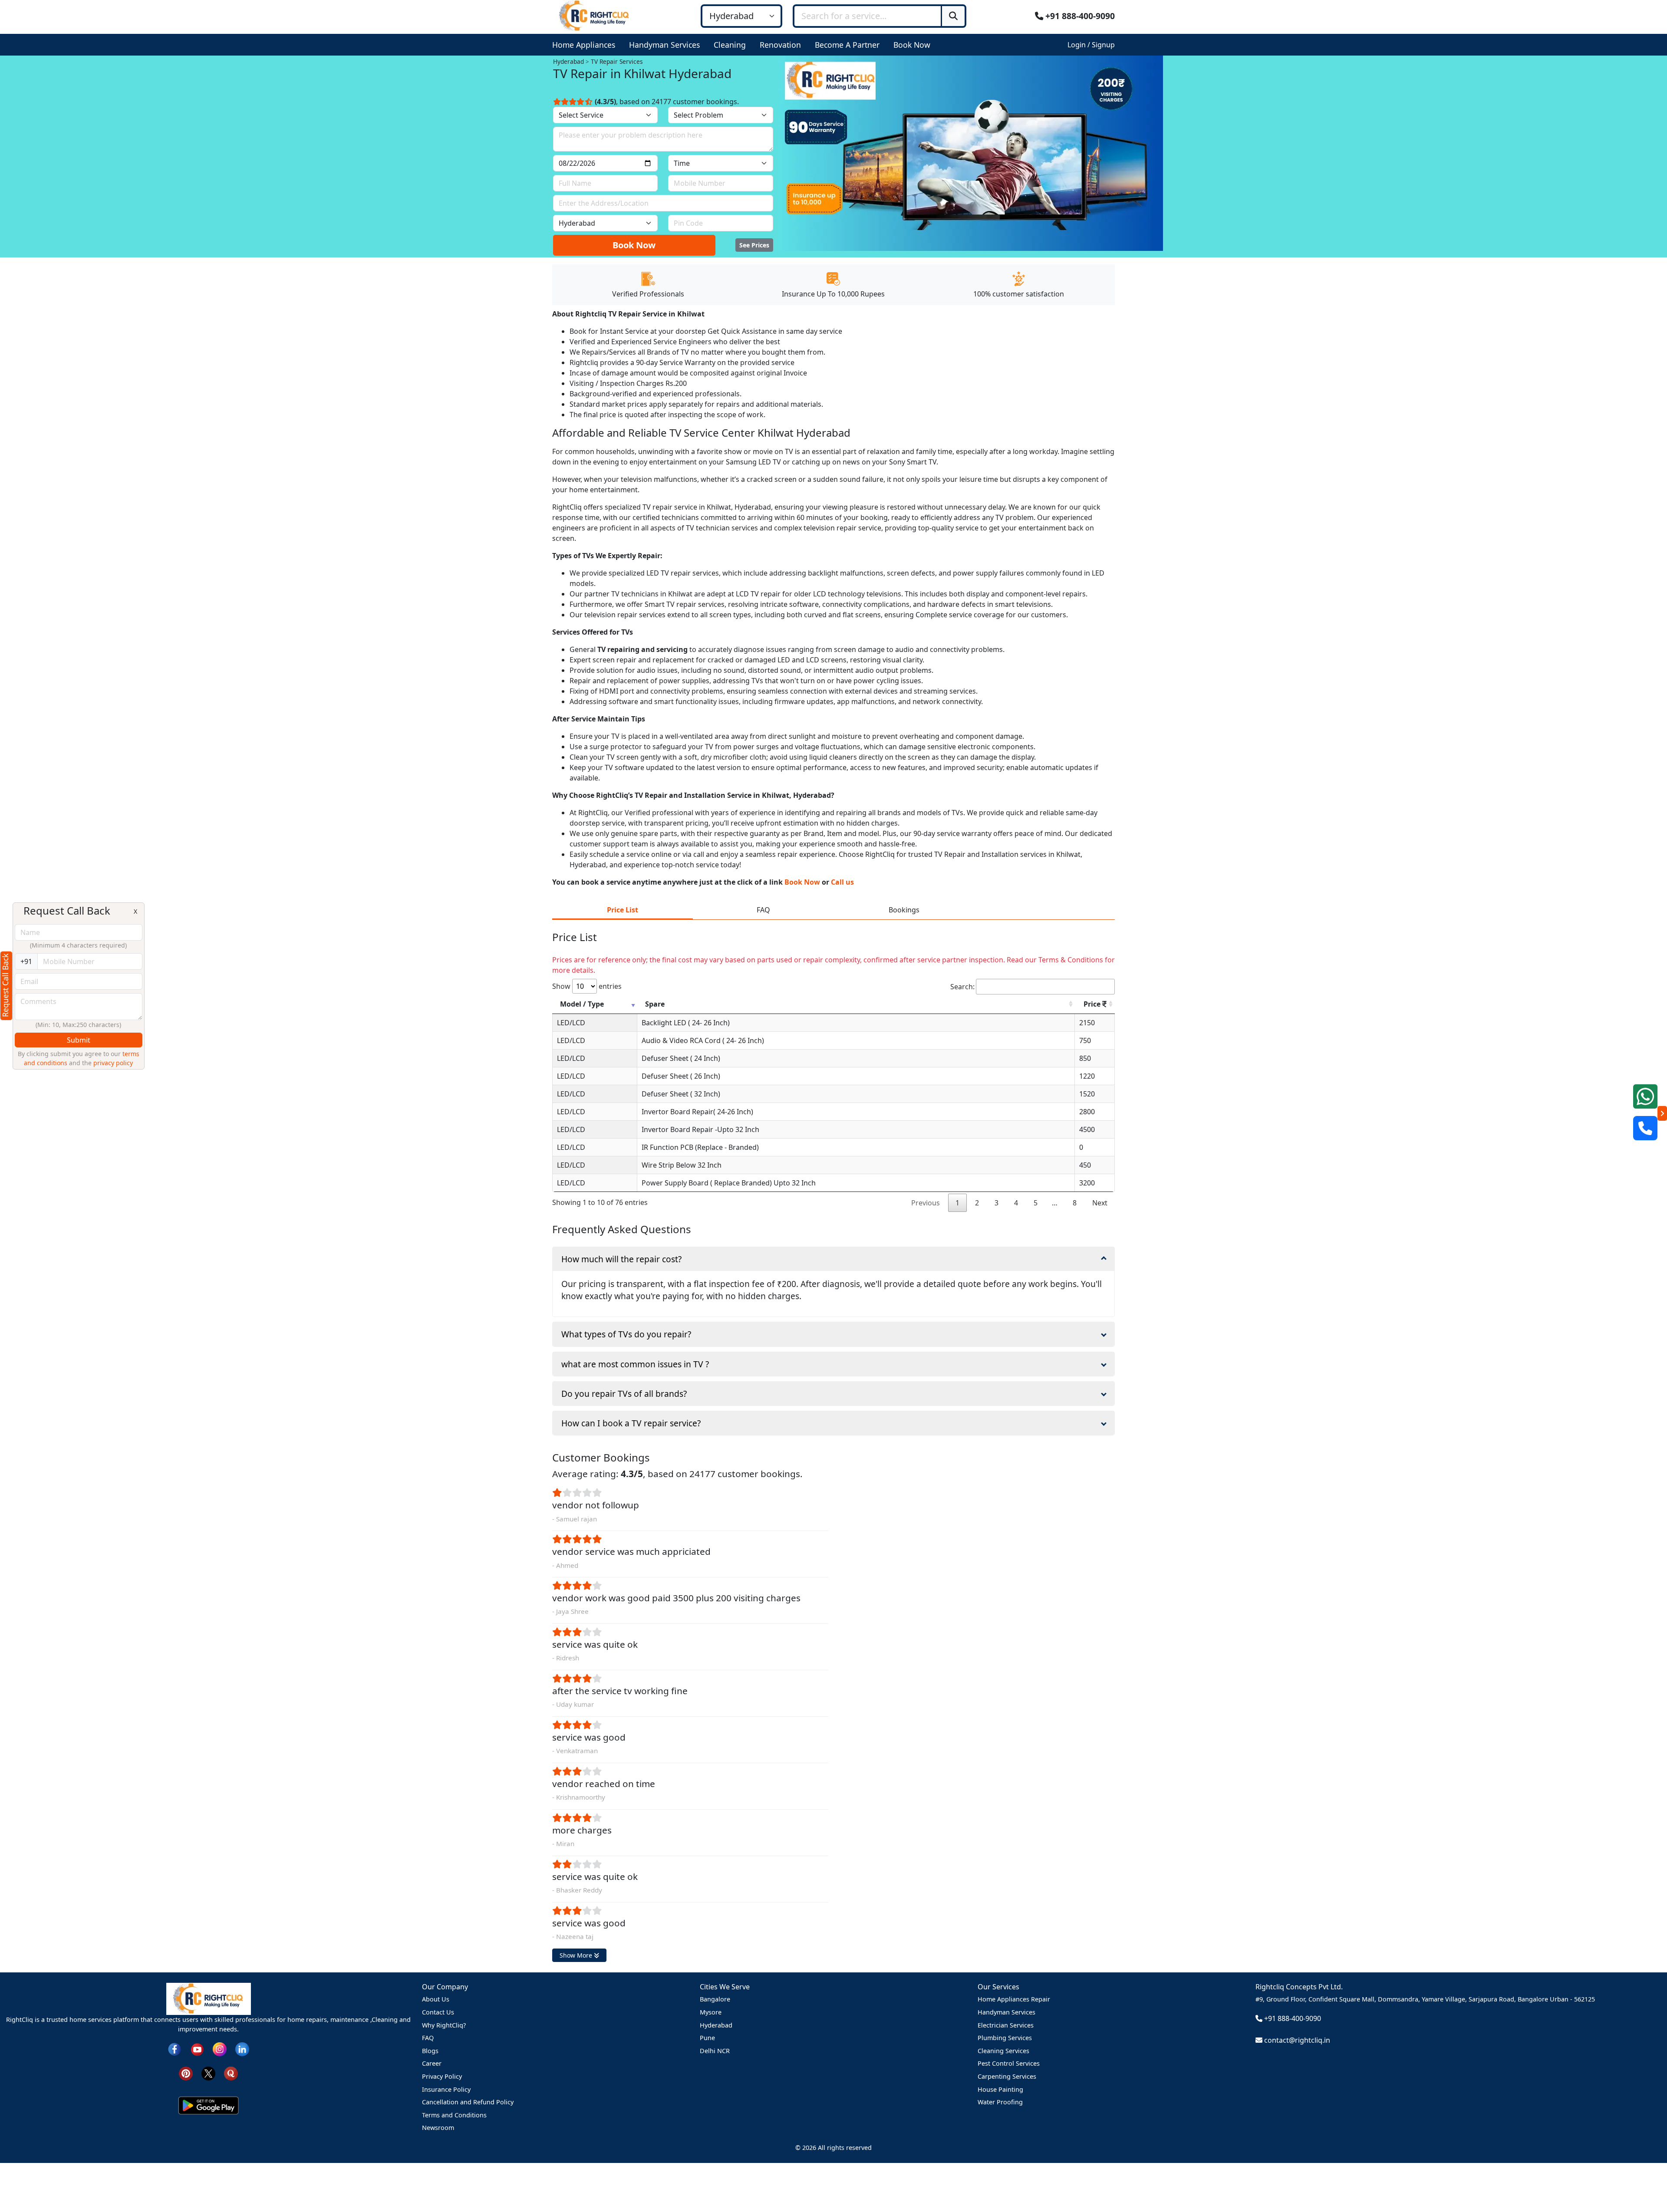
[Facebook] (175, 2049)
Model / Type (582, 1004)
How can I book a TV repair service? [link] (631, 1423)
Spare (655, 1004)
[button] (585, 45)
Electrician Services (1006, 2025)
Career (432, 2063)
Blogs (430, 2051)
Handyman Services (1006, 2012)
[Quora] (231, 2073)
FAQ (428, 2038)
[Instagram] (220, 2049)
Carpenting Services (1007, 2076)
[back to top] (1646, 2174)
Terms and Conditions (454, 2115)
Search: (962, 987)
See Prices (754, 245)
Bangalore (715, 1999)
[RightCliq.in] (595, 15)
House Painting (1000, 2089)
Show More (577, 1955)
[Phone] (1645, 1128)
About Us (436, 1999)
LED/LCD (571, 1023)
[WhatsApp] (1645, 1096)
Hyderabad (716, 2025)
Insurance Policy (446, 2089)
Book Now (634, 245)
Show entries (587, 986)
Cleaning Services (1003, 2051)
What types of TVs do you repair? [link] (626, 1334)
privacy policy (113, 1063)
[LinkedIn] (242, 2049)
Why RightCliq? (444, 2025)
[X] (208, 2073)
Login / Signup (1091, 45)
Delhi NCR (715, 2051)
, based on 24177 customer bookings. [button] (667, 102)
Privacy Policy (442, 2076)
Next (1100, 1203)
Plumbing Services (1005, 2038)
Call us (842, 882)
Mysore (711, 2012)
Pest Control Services (1009, 2063)
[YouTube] (197, 2049)
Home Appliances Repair (1014, 1999)
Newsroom (438, 2128)
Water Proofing (1000, 2102)
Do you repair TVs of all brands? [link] (624, 1394)
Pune (707, 2038)
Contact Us (438, 2012)
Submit (79, 1040)
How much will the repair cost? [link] (621, 1259)
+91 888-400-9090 (1079, 16)
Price (1093, 1004)
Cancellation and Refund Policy (468, 2102)
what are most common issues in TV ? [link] (635, 1364)
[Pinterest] (186, 2073)
